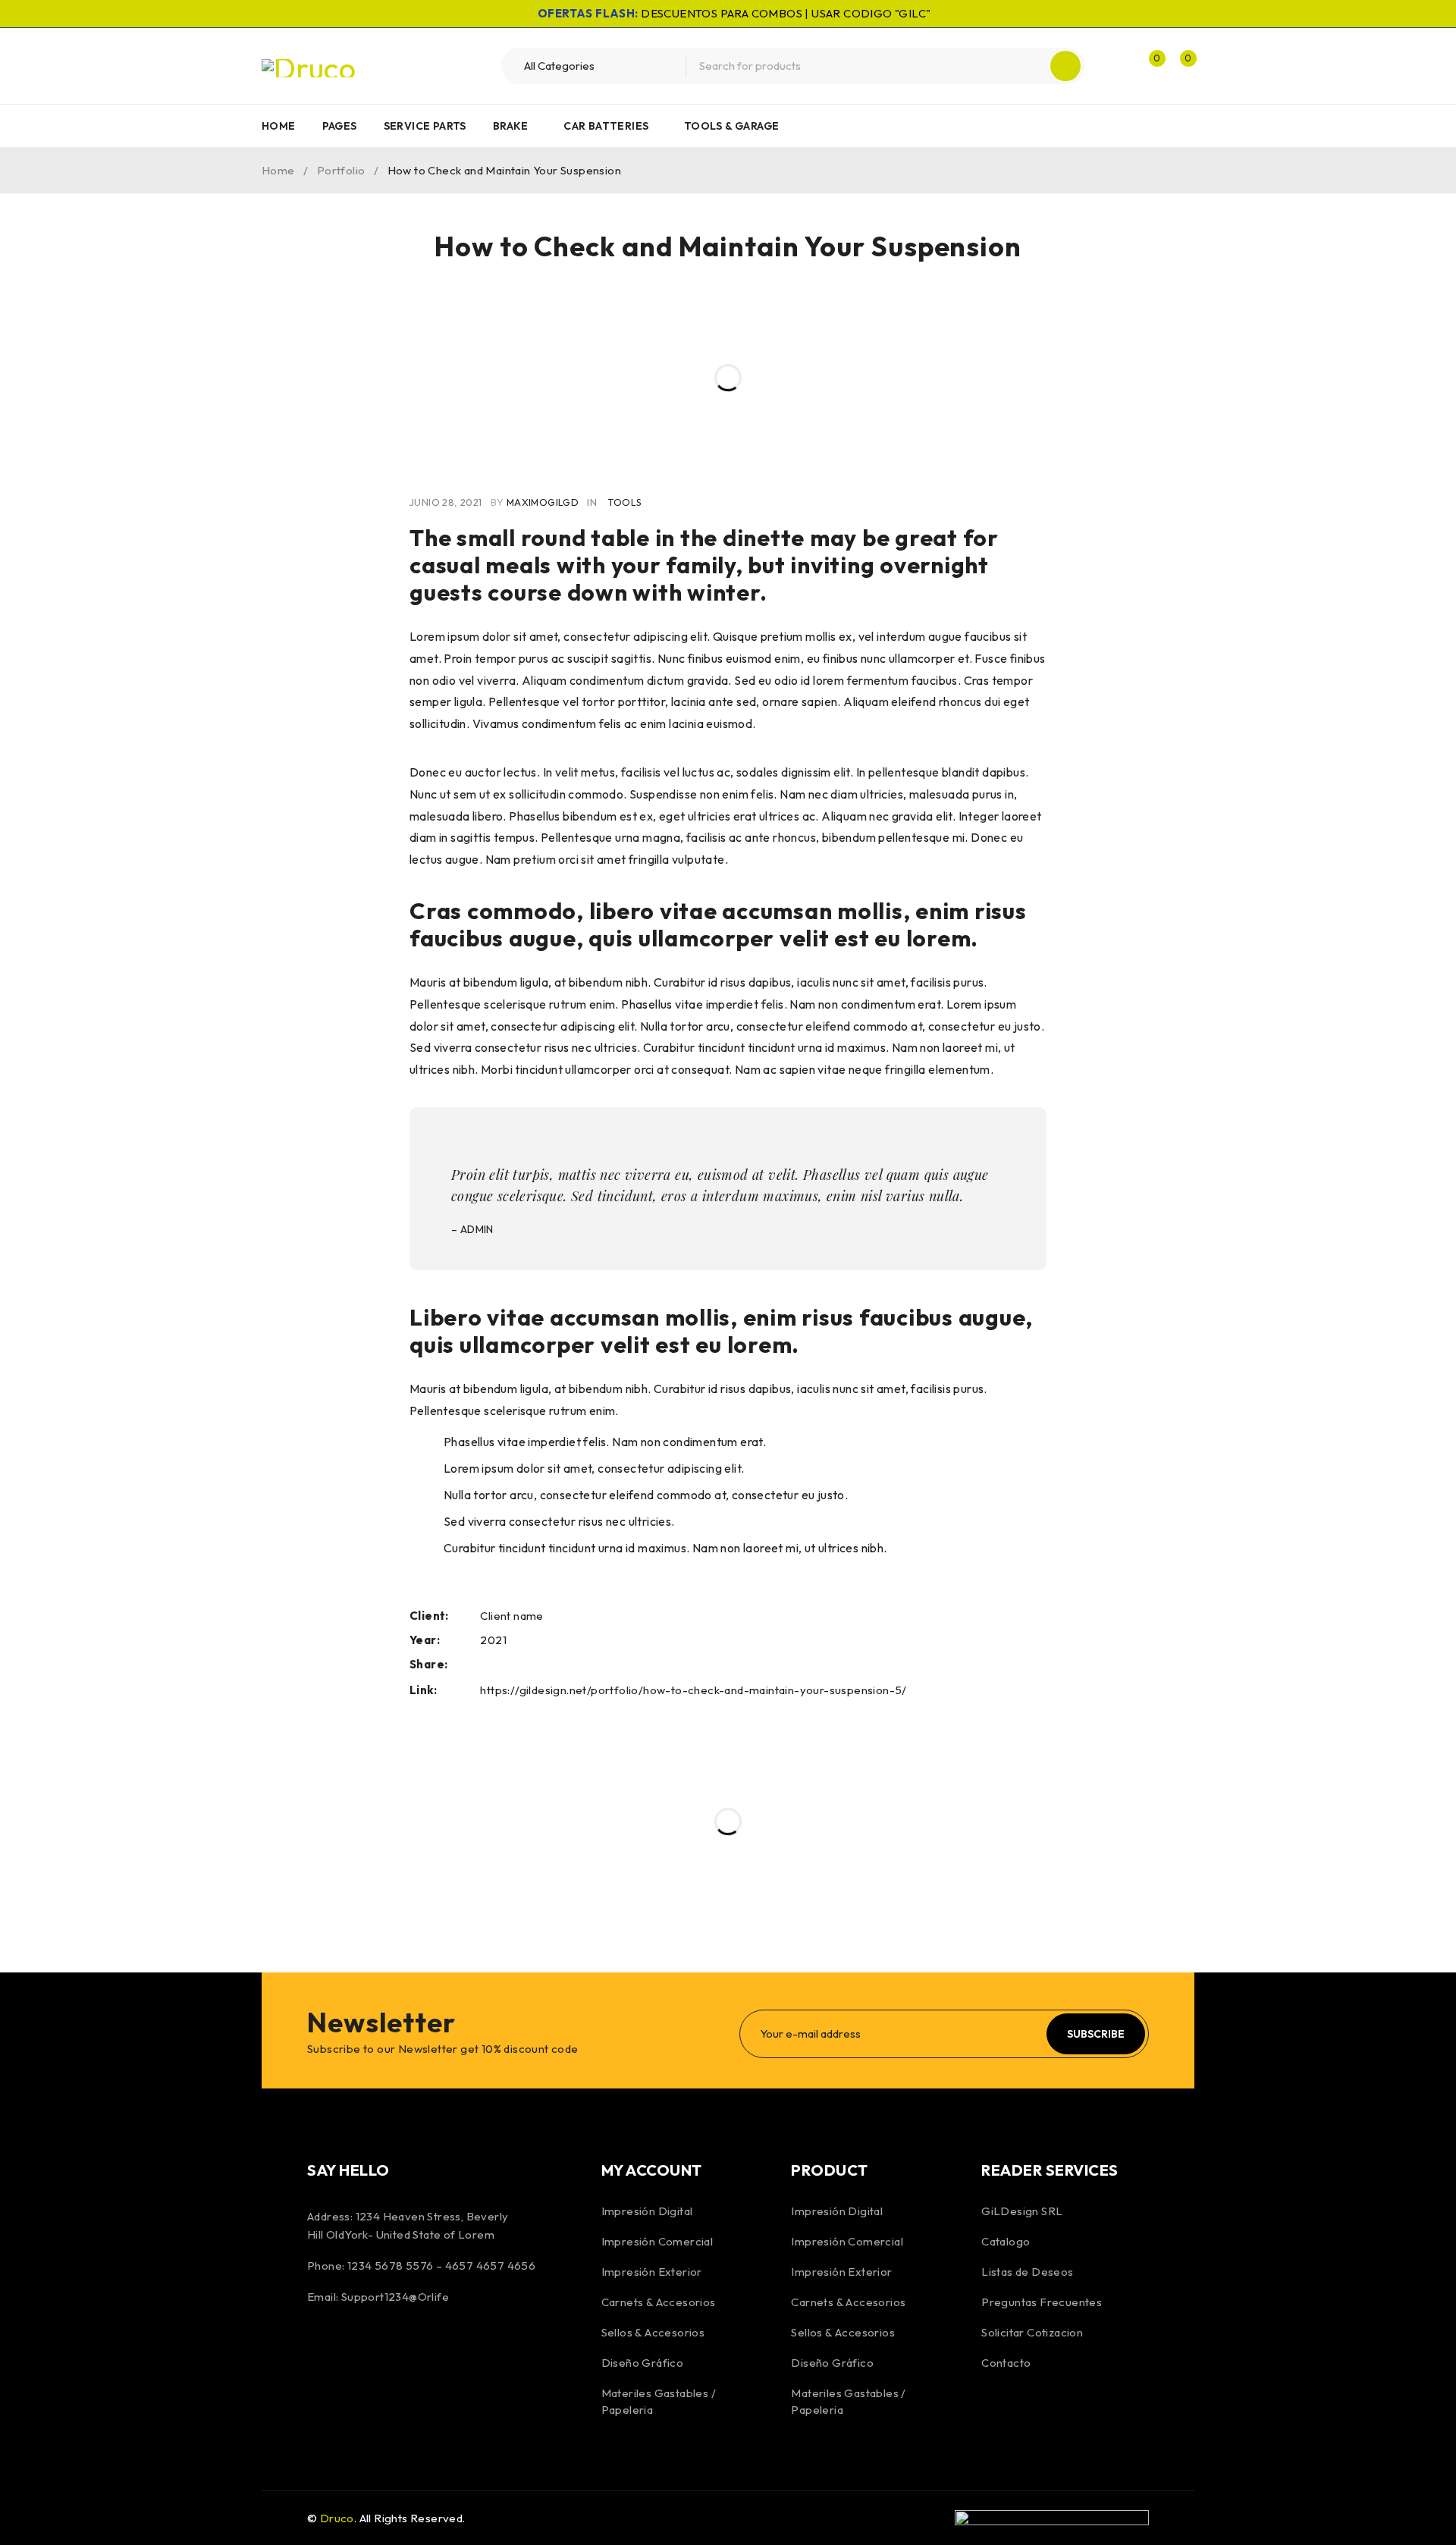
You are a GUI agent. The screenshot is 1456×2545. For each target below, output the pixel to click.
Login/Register (1116, 66)
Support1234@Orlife (395, 2297)
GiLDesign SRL (1022, 2211)
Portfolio (341, 170)
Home (278, 170)
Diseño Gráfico (643, 2363)
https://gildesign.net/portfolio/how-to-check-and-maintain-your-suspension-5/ (693, 1690)
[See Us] (403, 2348)
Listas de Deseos (1027, 2272)
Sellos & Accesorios (653, 2332)
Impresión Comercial (657, 2241)
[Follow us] (362, 2348)
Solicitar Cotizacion (1032, 2332)
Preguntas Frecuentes (1042, 2302)
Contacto (1006, 2363)
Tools (624, 502)
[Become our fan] (322, 2348)
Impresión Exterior (652, 2272)
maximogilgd (543, 502)
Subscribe (1096, 2034)
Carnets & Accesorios (659, 2302)
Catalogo (1006, 2241)
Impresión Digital (647, 2211)
